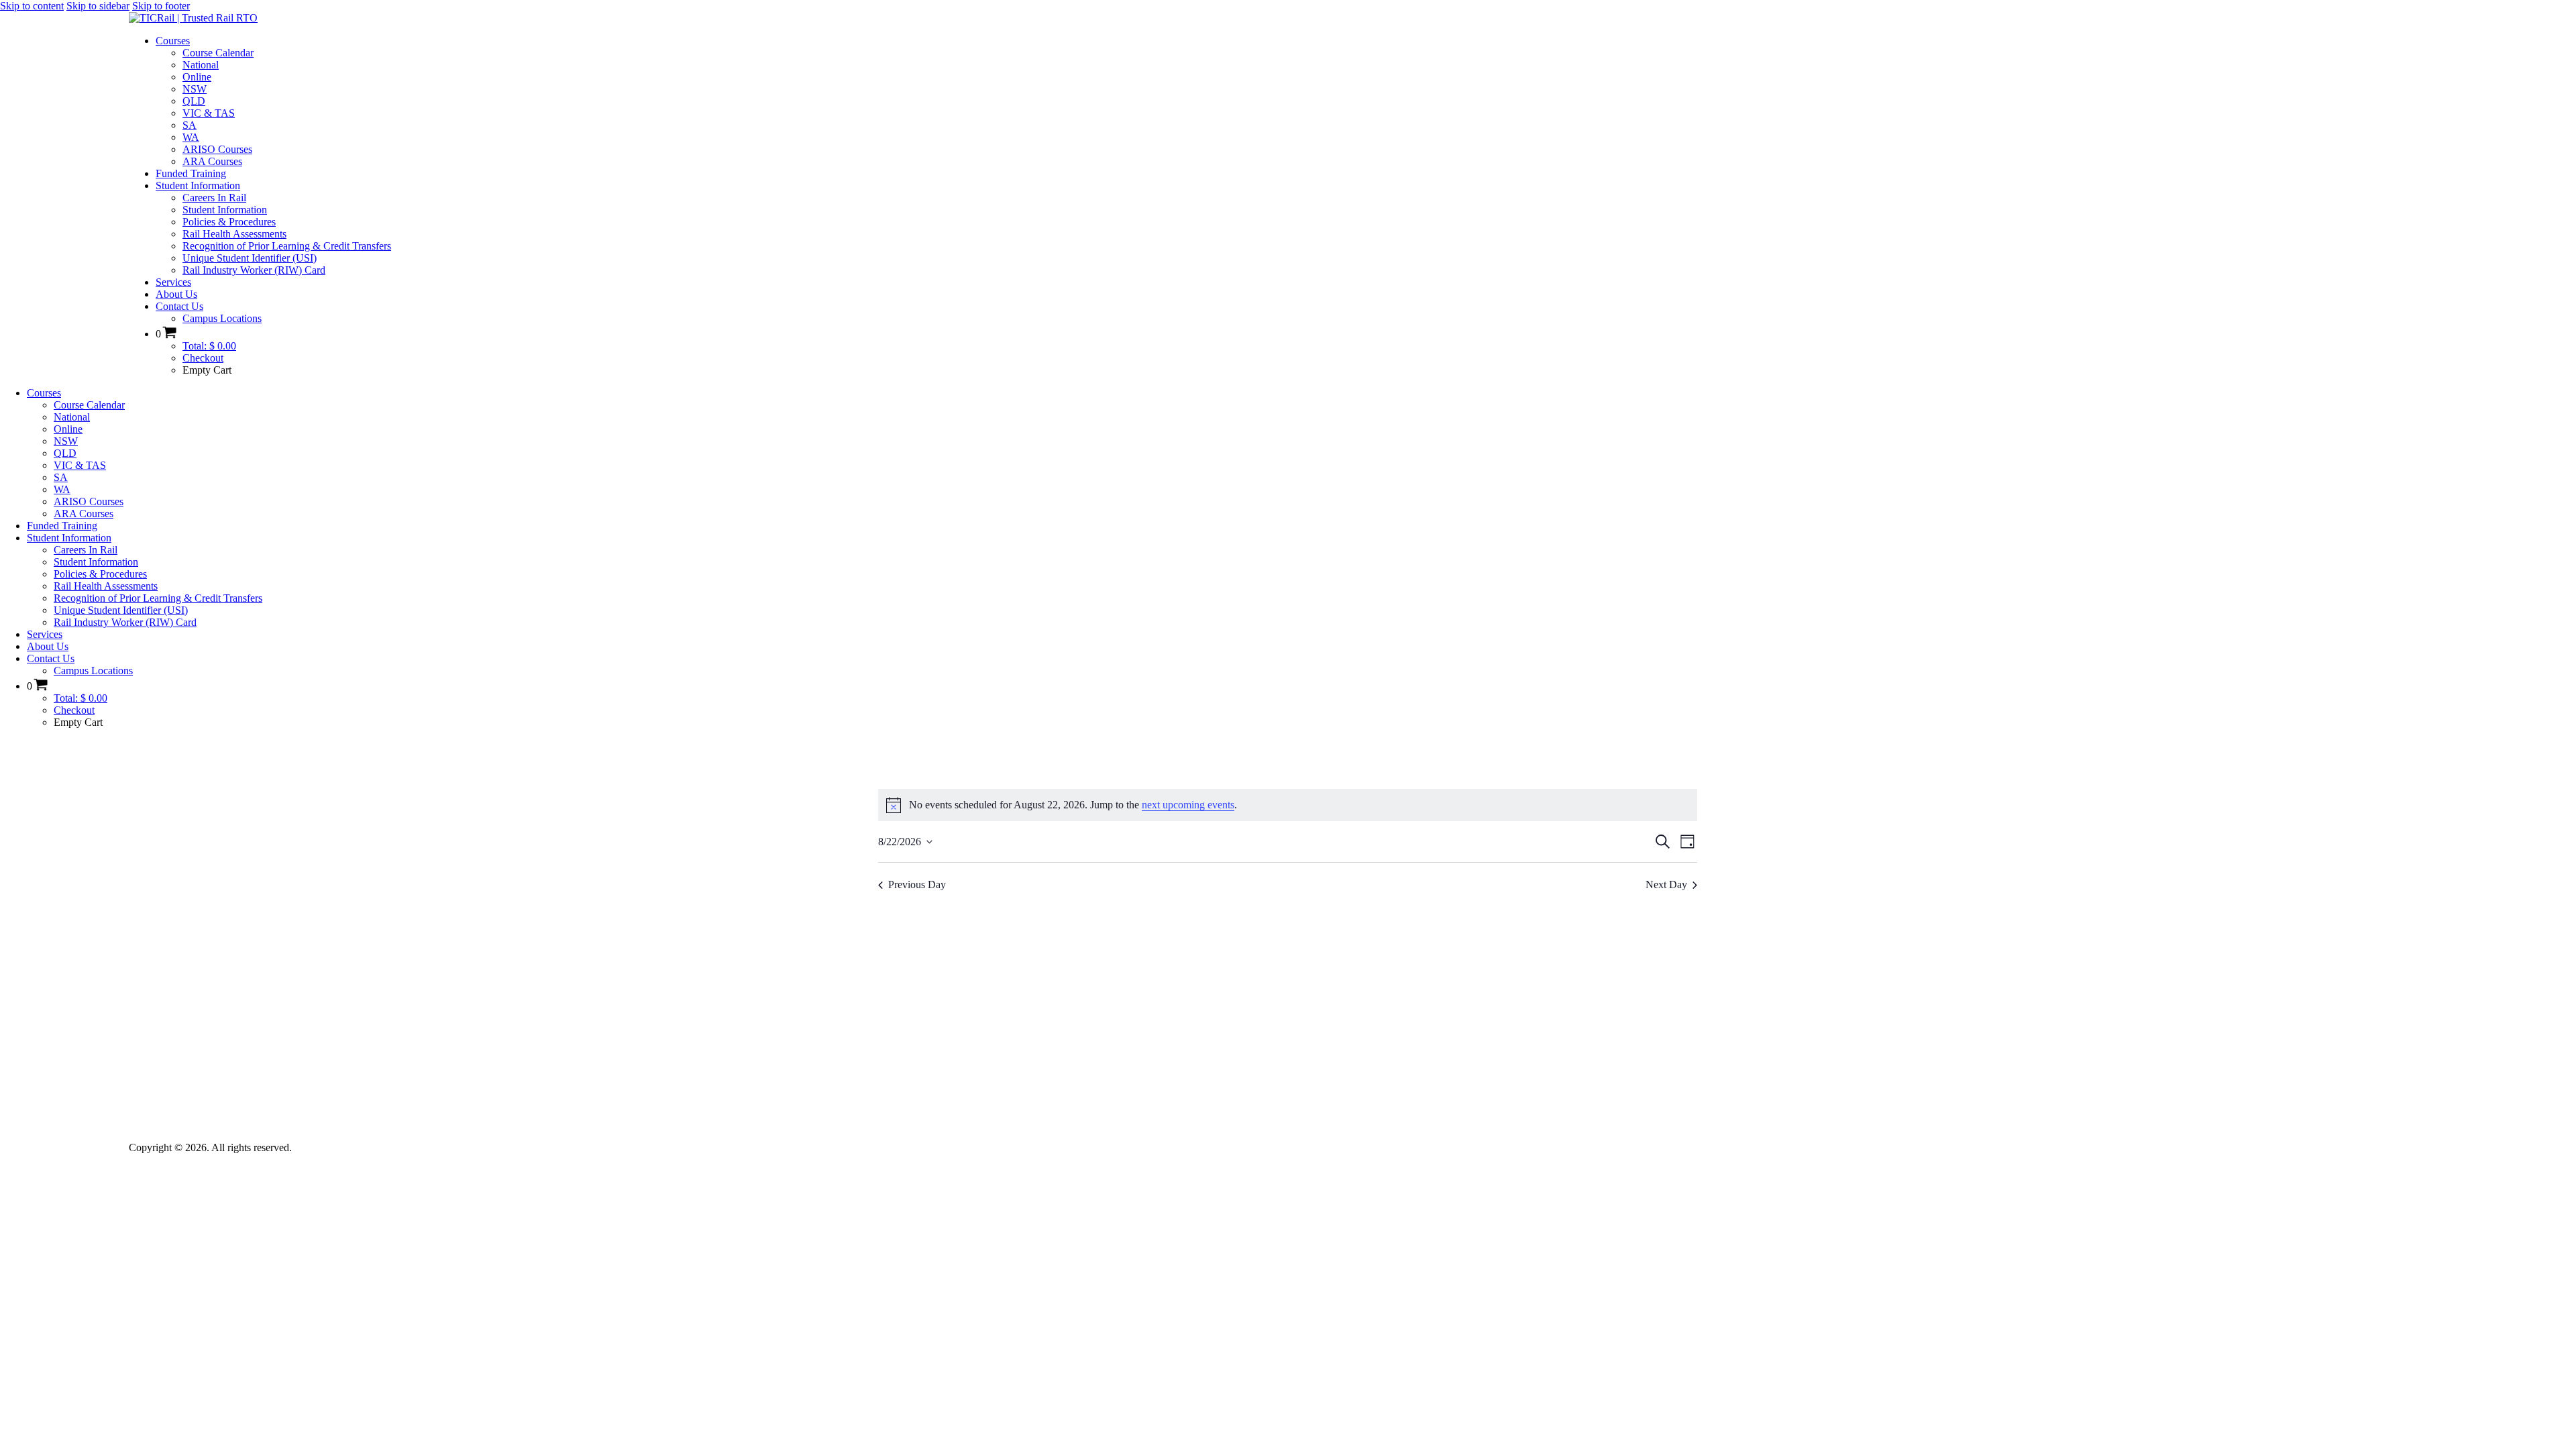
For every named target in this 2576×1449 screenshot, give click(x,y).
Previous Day (917, 884)
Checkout (203, 358)
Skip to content (32, 6)
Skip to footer (161, 6)
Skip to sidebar (98, 6)
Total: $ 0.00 (209, 346)
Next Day (1666, 884)
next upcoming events (1188, 805)
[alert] (1288, 805)
